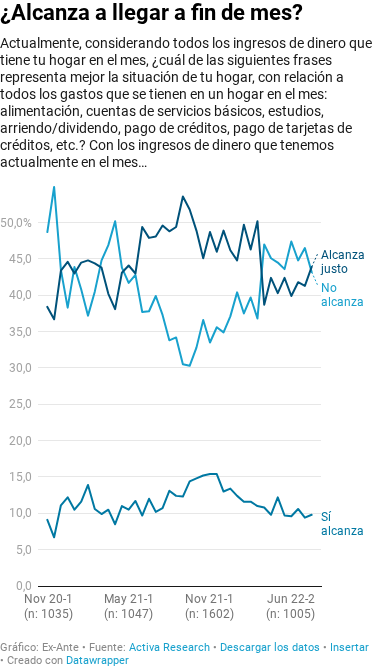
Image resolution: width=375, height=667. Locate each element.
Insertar (349, 647)
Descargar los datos (270, 647)
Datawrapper (97, 660)
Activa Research (169, 647)
